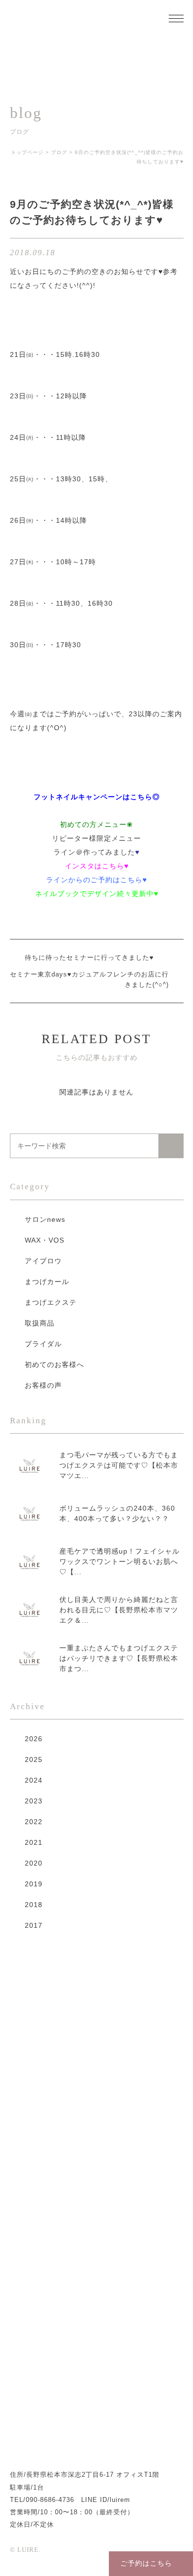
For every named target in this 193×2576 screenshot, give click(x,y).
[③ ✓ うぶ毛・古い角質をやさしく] (30, 2278)
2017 (34, 1925)
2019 (34, 1884)
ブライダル (43, 1344)
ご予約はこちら (146, 2563)
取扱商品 (40, 1323)
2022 (34, 1822)
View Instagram (97, 2400)
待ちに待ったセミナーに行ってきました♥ (89, 957)
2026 (34, 1739)
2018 (34, 1905)
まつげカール (47, 1282)
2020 (34, 1863)
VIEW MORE (144, 2012)
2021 (34, 1842)
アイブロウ (43, 1261)
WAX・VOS (45, 1240)
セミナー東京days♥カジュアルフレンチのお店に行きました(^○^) (89, 979)
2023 (34, 1801)
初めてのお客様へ (54, 1365)
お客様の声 (43, 1385)
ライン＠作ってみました (94, 852)
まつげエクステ (51, 1302)
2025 (34, 1759)
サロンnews (45, 1219)
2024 (34, 1780)
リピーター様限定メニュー (96, 838)
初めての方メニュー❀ (96, 824)
